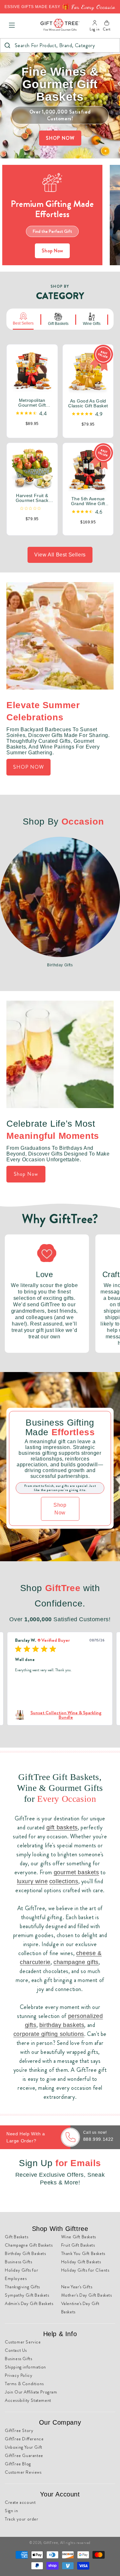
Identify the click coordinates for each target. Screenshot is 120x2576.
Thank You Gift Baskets (83, 2253)
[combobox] (60, 45)
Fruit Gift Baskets (78, 2245)
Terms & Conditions (24, 2384)
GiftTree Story (19, 2430)
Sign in (11, 2511)
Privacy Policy (19, 2375)
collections (64, 1881)
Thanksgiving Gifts (22, 2287)
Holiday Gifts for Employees (21, 2274)
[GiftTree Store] (60, 25)
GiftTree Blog (18, 2464)
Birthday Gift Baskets (25, 2253)
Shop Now (52, 251)
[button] (12, 25)
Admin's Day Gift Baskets (29, 2303)
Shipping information (25, 2367)
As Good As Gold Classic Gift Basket (88, 404)
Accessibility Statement (28, 2400)
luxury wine (32, 1881)
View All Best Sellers (60, 555)
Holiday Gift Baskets (81, 2262)
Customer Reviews (23, 2472)
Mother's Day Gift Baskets (87, 2295)
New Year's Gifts (77, 2287)
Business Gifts (18, 2262)
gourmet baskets (76, 1872)
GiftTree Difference (24, 2439)
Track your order (22, 2519)
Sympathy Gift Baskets (27, 2295)
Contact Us (16, 2350)
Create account (20, 2502)
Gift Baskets (16, 2237)
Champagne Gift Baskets (29, 2245)
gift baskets (62, 1827)
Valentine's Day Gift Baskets (80, 2308)
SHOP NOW (60, 138)
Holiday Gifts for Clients (85, 2270)
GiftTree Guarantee (24, 2455)
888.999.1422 (98, 2139)
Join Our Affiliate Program (31, 2392)
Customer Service (23, 2342)
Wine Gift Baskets (79, 2237)
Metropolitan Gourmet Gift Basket (32, 403)
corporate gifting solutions (49, 2034)
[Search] (7, 45)
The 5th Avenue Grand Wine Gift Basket (88, 501)
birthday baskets (62, 2025)
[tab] (23, 319)
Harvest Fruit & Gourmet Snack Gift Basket (32, 498)
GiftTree (51, 2543)
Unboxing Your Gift (24, 2447)
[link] (60, 1715)
